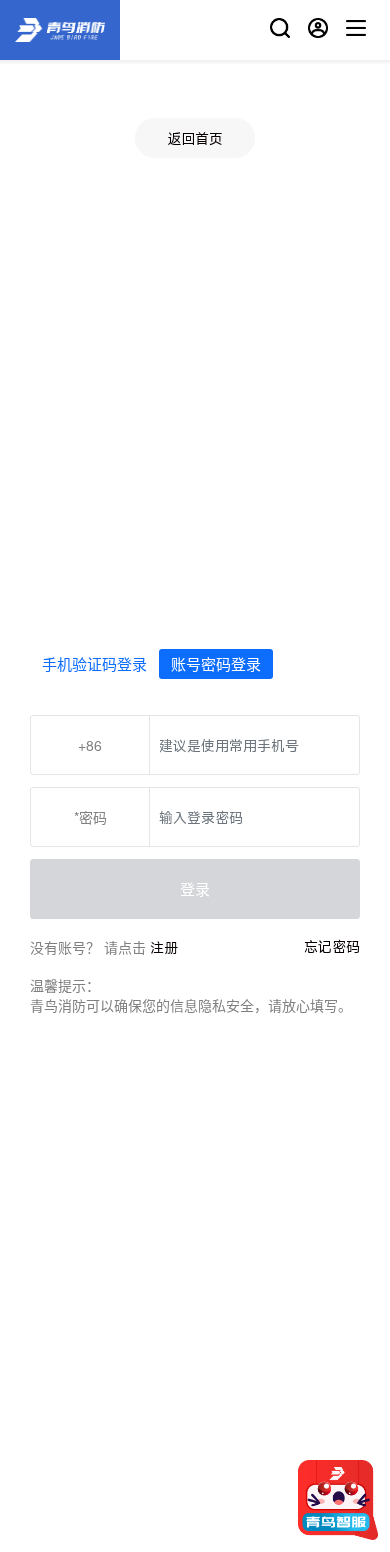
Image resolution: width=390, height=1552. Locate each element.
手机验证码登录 (94, 663)
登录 (195, 888)
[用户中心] (318, 30)
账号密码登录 (216, 663)
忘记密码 (332, 946)
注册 (164, 947)
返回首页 (195, 138)
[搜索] (280, 30)
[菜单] (356, 30)
